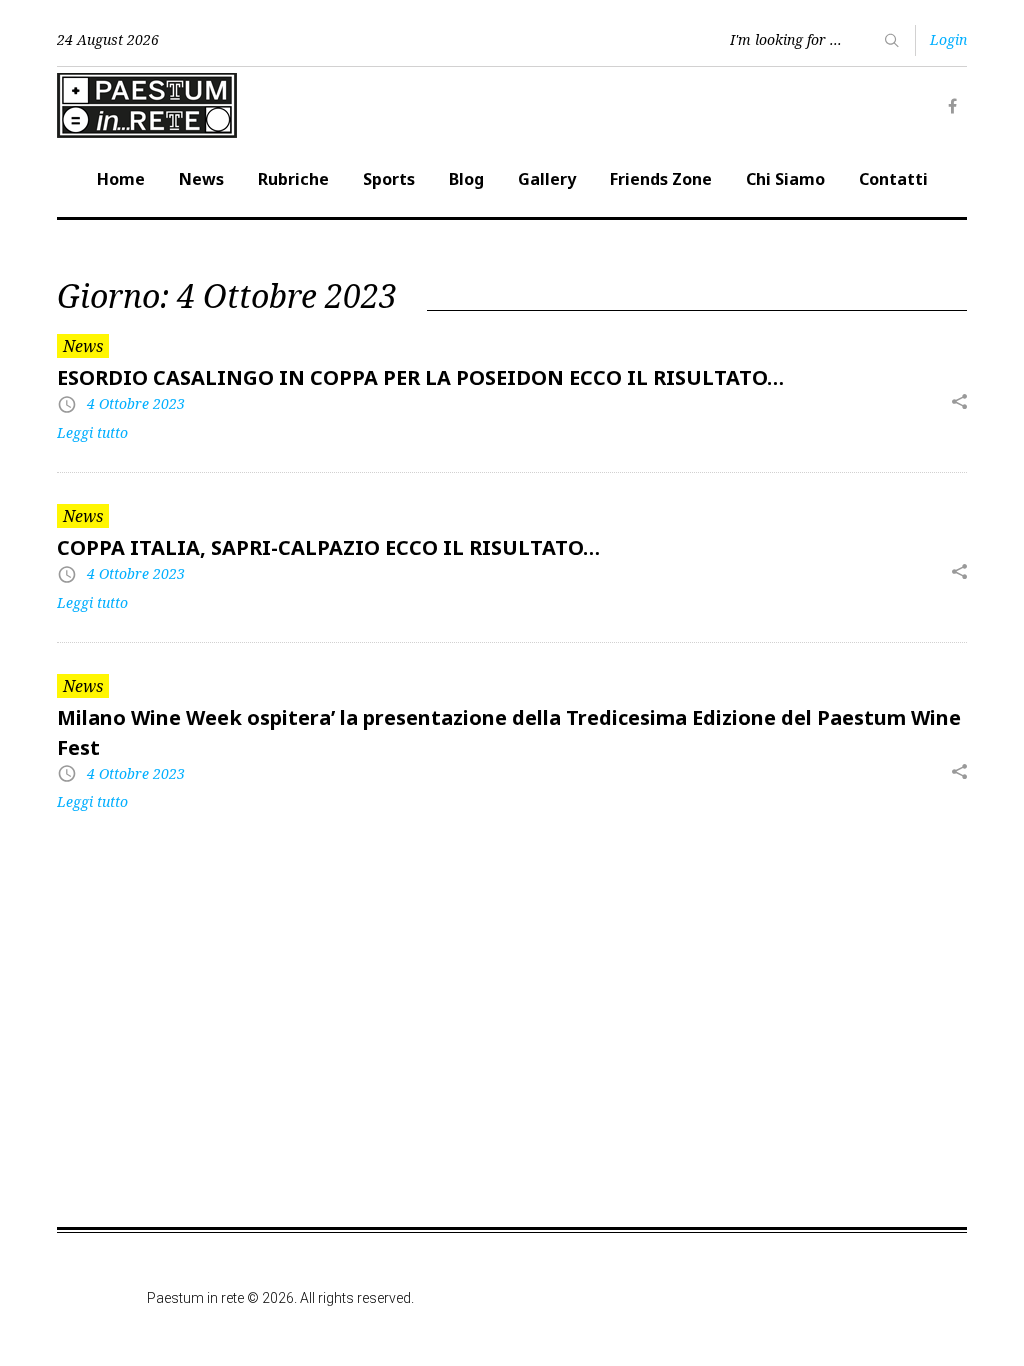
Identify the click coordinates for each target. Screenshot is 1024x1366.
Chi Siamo (785, 179)
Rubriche (293, 179)
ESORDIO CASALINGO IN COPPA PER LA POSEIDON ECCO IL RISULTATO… (420, 377)
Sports (389, 179)
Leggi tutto (92, 432)
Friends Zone (661, 179)
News (201, 179)
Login (948, 39)
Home (121, 179)
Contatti (893, 179)
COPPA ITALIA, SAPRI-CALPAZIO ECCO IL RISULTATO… (328, 547)
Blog (466, 179)
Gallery (547, 179)
